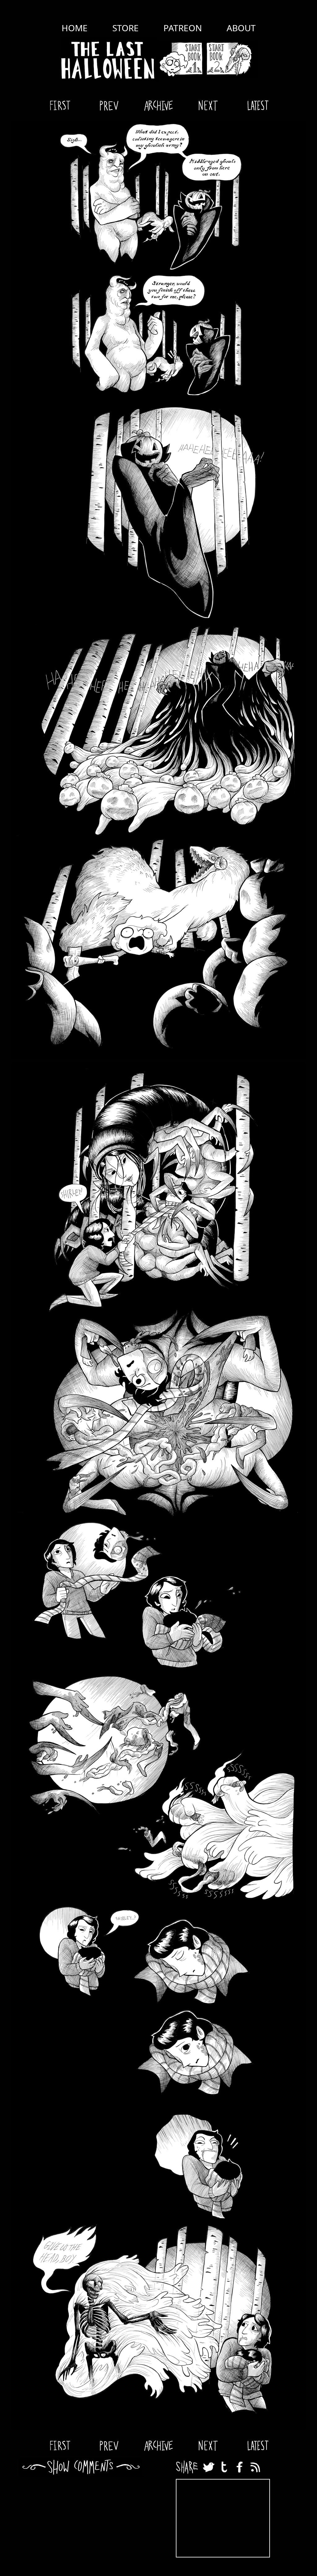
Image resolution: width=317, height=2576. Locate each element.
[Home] (109, 59)
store (126, 28)
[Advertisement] (223, 2518)
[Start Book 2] (231, 59)
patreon (183, 28)
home (75, 28)
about (241, 28)
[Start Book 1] (181, 59)
